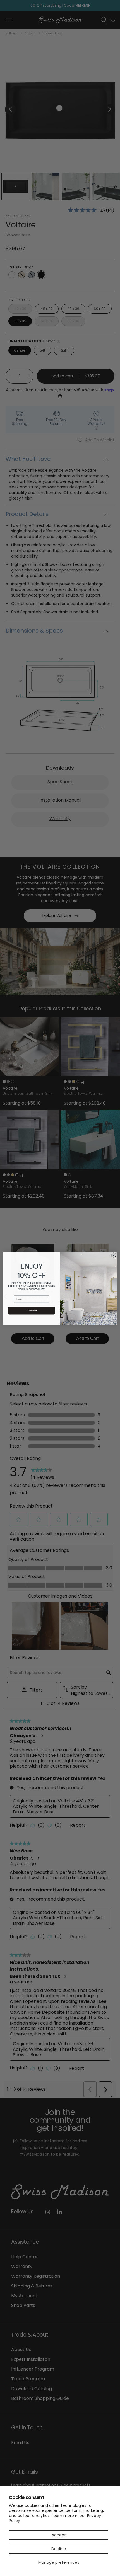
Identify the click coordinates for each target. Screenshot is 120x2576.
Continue (31, 1310)
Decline (59, 2549)
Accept (59, 2535)
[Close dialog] (114, 1255)
